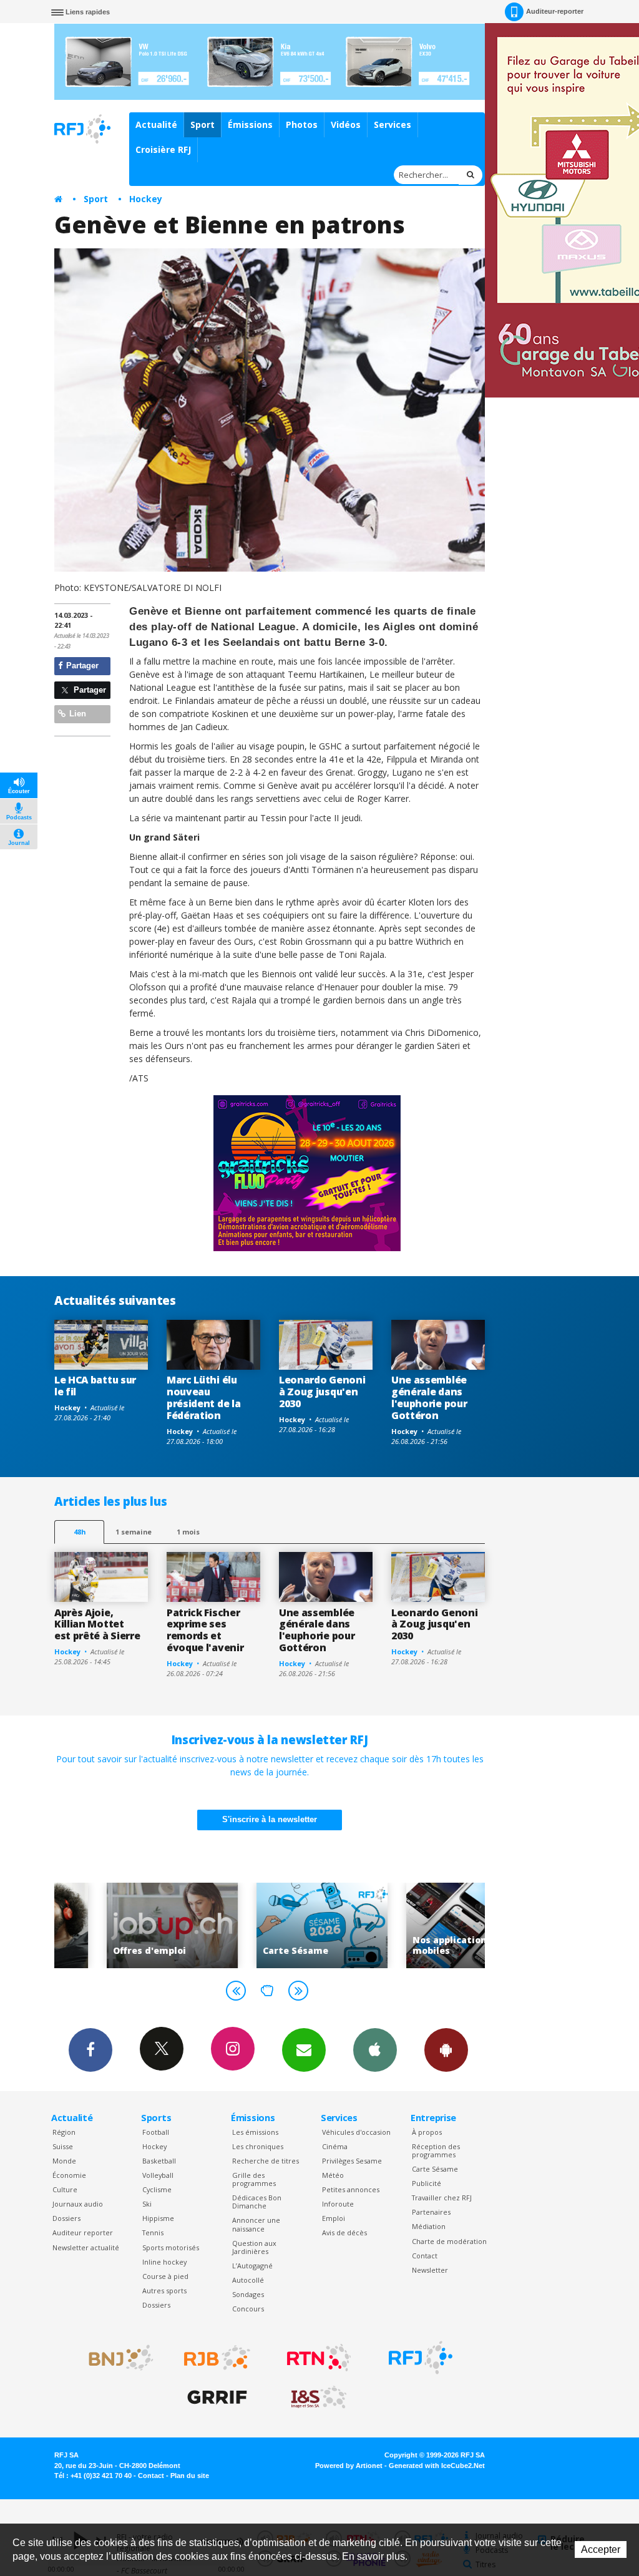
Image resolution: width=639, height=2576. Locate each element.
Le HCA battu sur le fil (95, 1386)
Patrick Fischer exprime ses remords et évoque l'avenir (205, 1630)
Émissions (250, 124)
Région (64, 2132)
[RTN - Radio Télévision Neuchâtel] (319, 2358)
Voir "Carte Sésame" (270, 1925)
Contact (425, 2256)
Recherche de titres (266, 2161)
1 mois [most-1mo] (188, 1532)
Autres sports (164, 2291)
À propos (427, 2132)
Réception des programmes (436, 2150)
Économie (69, 2175)
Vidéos (346, 124)
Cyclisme (157, 2189)
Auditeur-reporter (555, 11)
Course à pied (165, 2276)
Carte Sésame (435, 2169)
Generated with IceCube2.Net (437, 2466)
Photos (302, 124)
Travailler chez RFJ (442, 2198)
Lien (76, 714)
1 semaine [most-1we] (134, 1532)
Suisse (63, 2146)
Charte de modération (449, 2241)
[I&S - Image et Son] (319, 2398)
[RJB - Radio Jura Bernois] (217, 2358)
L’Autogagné (252, 2266)
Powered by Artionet (349, 2466)
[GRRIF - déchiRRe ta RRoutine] (217, 2398)
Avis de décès (344, 2232)
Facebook (90, 2050)
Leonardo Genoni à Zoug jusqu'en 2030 (322, 1392)
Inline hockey (164, 2262)
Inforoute (338, 2204)
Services (393, 124)
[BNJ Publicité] (115, 2358)
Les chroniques (258, 2146)
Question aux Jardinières (254, 2247)
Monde (64, 2161)
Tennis (153, 2232)
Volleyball (158, 2175)
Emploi (334, 2218)
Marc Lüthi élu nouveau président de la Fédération (203, 1398)
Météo (333, 2175)
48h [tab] (80, 1532)
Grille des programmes (254, 2179)
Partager (81, 666)
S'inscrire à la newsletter (270, 1819)
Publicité (427, 2183)
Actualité (156, 124)
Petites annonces (351, 2189)
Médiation (429, 2226)
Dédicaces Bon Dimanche (257, 2202)
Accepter (601, 2549)
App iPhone (375, 2050)
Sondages (248, 2294)
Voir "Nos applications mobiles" (419, 1925)
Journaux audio (78, 2204)
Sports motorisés (171, 2247)
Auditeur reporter (83, 2232)
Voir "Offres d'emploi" (120, 1925)
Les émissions (255, 2132)
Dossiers (66, 2218)
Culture (65, 2189)
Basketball (159, 2161)
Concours (248, 2309)
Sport (202, 124)
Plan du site (190, 2476)
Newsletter (430, 2270)
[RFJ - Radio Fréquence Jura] (421, 2358)
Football (156, 2132)
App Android (446, 2050)
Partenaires (431, 2212)
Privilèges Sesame (352, 2161)
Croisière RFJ (163, 149)
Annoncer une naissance (256, 2224)
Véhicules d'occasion (356, 2132)
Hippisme (158, 2218)
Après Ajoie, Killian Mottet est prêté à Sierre (97, 1624)
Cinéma (335, 2146)
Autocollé (248, 2280)
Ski (147, 2204)
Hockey (146, 199)
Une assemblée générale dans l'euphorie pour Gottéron (429, 1398)
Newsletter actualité (86, 2247)
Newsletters (304, 2050)
